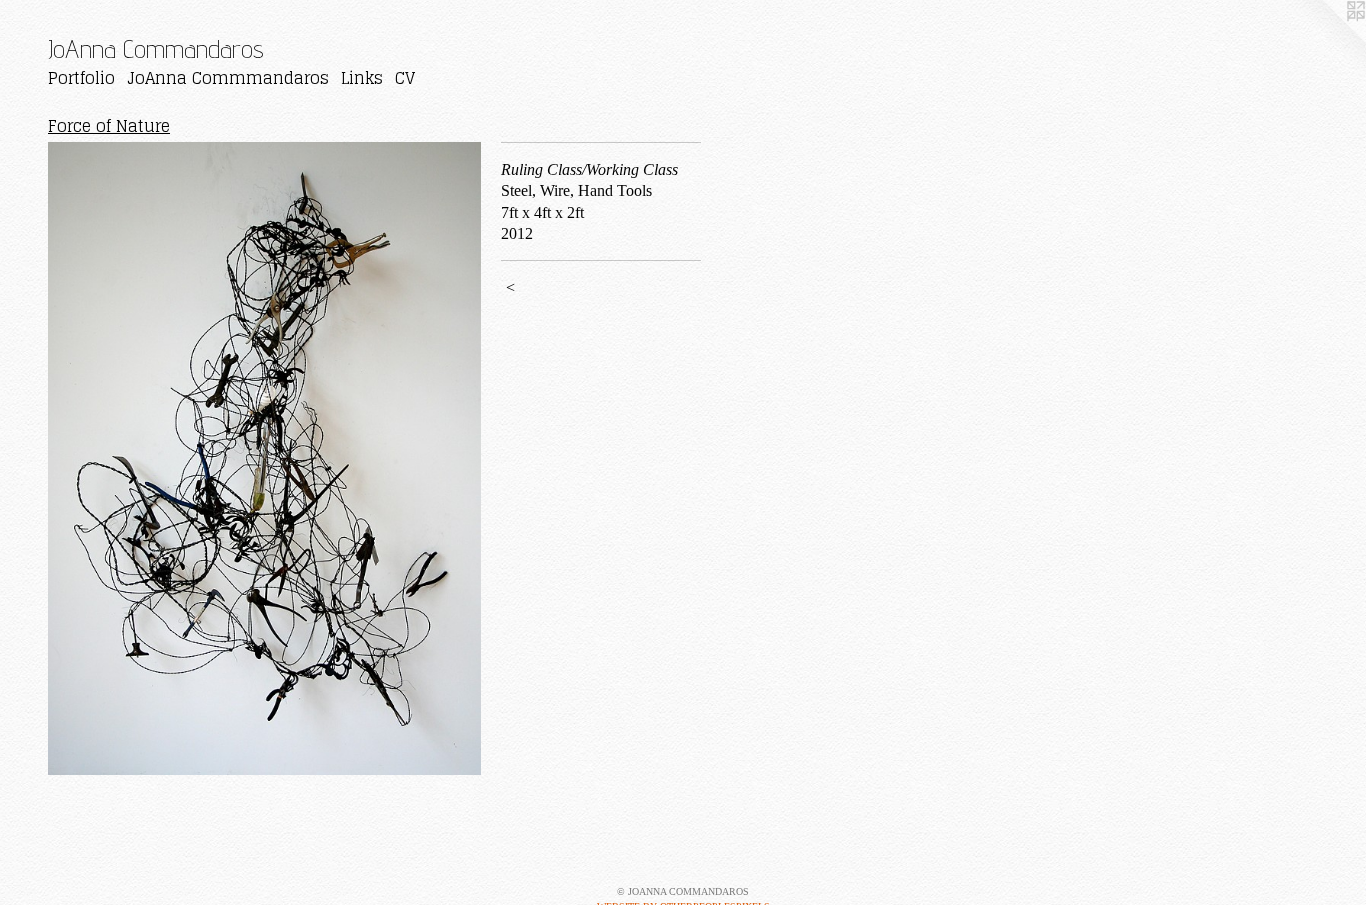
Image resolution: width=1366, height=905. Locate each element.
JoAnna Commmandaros (228, 78)
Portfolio (81, 78)
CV (405, 78)
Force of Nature (109, 126)
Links (362, 78)
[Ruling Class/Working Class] (264, 458)
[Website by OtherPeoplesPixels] (1326, 40)
